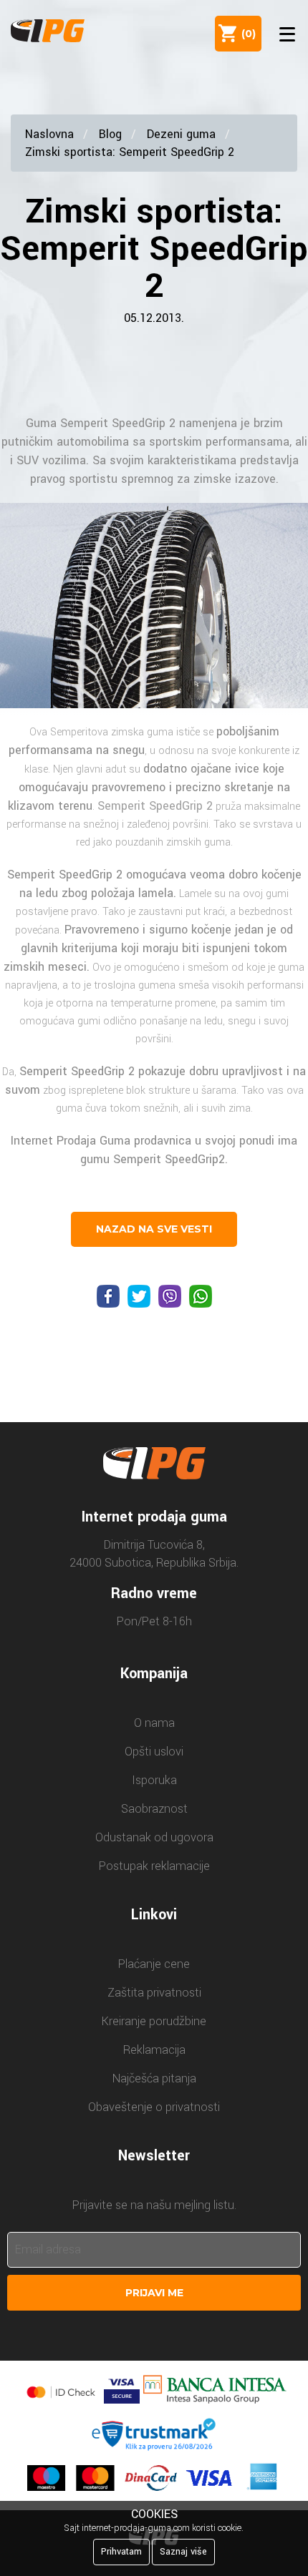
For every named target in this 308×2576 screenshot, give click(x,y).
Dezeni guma (181, 134)
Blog (110, 134)
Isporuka (154, 1780)
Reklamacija (154, 2050)
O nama (154, 1723)
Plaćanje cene (154, 1964)
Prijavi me (154, 2293)
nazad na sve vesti (154, 1229)
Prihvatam (121, 2552)
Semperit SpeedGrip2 (169, 1159)
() (246, 34)
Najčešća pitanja (154, 2078)
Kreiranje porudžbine (154, 2021)
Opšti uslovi (154, 1752)
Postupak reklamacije (154, 1866)
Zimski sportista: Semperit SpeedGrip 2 (130, 152)
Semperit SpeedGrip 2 (118, 423)
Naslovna (49, 134)
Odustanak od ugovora (154, 1837)
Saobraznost (154, 1809)
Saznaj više (183, 2552)
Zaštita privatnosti (154, 1993)
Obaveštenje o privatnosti (154, 2107)
